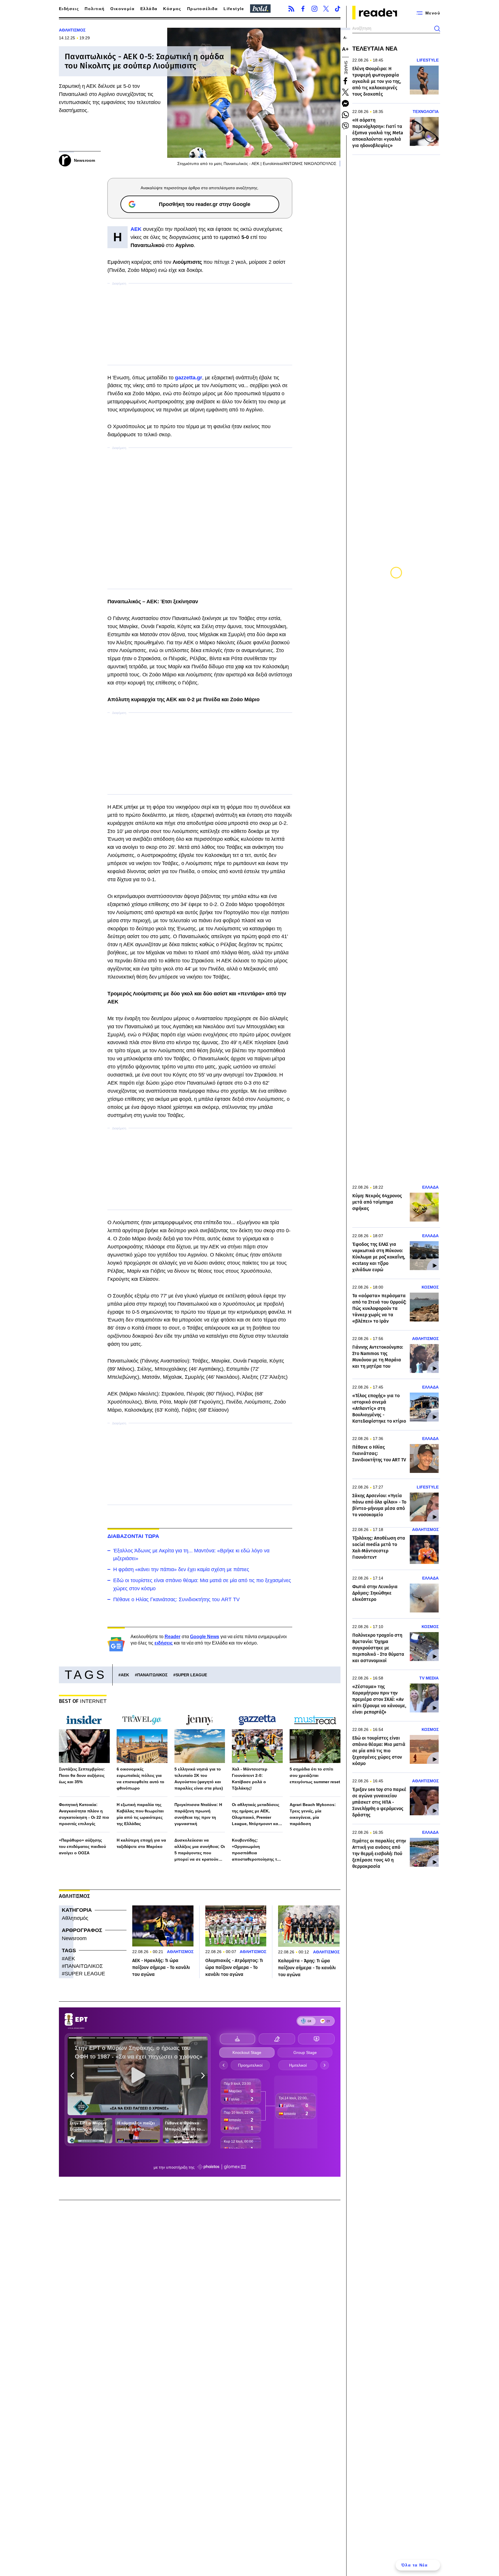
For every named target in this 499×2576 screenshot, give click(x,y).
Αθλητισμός (75, 1918)
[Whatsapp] (345, 115)
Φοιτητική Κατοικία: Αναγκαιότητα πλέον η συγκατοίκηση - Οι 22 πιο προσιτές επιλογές (84, 1814)
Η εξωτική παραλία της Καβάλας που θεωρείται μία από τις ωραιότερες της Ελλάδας (140, 1814)
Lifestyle (234, 9)
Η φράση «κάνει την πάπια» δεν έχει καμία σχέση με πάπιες (181, 1569)
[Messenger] (345, 103)
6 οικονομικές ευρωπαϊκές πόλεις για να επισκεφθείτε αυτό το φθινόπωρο (140, 1779)
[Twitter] (326, 9)
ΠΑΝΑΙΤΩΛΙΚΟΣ (152, 1675)
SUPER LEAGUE (191, 1675)
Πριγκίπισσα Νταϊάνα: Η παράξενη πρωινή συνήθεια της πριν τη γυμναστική (198, 1814)
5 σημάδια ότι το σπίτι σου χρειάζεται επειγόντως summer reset (315, 1775)
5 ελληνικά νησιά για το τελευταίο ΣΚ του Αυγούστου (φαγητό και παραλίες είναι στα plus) (199, 1779)
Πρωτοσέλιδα (202, 9)
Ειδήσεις (69, 9)
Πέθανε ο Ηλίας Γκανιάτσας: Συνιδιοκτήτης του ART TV (176, 1599)
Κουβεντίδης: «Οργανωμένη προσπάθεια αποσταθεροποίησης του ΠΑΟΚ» (257, 1850)
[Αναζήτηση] (437, 29)
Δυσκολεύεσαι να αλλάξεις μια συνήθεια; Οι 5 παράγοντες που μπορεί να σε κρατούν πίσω (200, 1850)
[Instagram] (314, 9)
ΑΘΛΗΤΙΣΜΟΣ (72, 30)
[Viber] (345, 126)
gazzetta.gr (189, 378)
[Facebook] (303, 9)
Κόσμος (172, 9)
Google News (205, 1637)
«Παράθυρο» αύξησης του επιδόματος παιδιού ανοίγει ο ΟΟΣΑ (82, 1846)
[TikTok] (338, 9)
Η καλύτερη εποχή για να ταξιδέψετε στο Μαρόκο (141, 1843)
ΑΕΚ (125, 1675)
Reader (173, 1637)
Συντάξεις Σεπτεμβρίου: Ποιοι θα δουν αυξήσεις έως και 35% (82, 1775)
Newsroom (74, 1938)
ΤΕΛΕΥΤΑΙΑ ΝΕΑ (375, 49)
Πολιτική (95, 9)
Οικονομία (122, 9)
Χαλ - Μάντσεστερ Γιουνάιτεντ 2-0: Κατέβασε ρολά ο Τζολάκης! (250, 1779)
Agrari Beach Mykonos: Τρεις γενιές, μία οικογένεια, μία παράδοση (313, 1814)
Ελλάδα (149, 9)
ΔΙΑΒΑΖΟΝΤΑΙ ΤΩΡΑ (133, 1536)
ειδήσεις (164, 1643)
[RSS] (291, 9)
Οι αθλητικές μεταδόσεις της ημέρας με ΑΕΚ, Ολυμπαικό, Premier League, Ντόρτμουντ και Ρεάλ (256, 1815)
